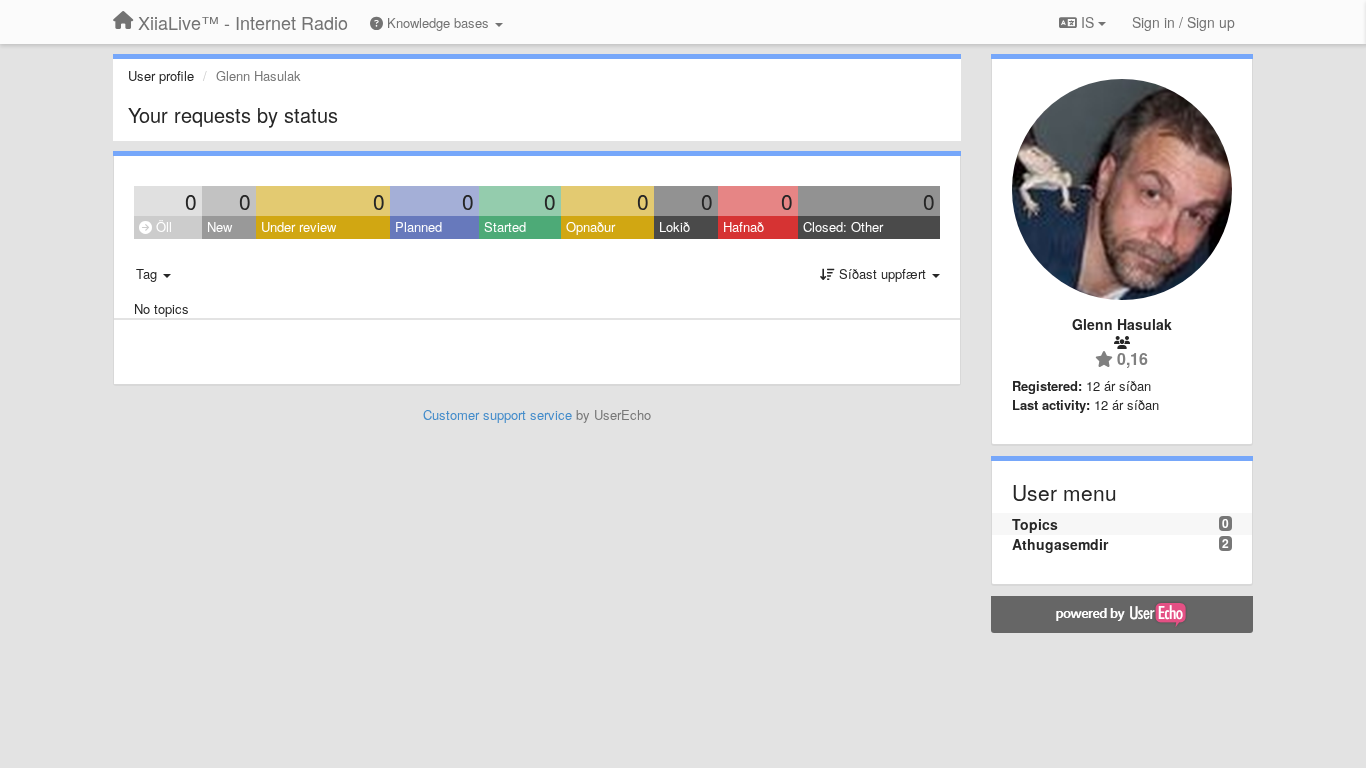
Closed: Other (843, 226)
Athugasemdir (1060, 544)
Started (505, 226)
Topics (1035, 524)
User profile (161, 75)
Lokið (674, 226)
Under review (298, 226)
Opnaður (590, 226)
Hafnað (743, 226)
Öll (162, 226)
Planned (418, 226)
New (219, 226)
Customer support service (497, 414)
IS (1087, 22)
